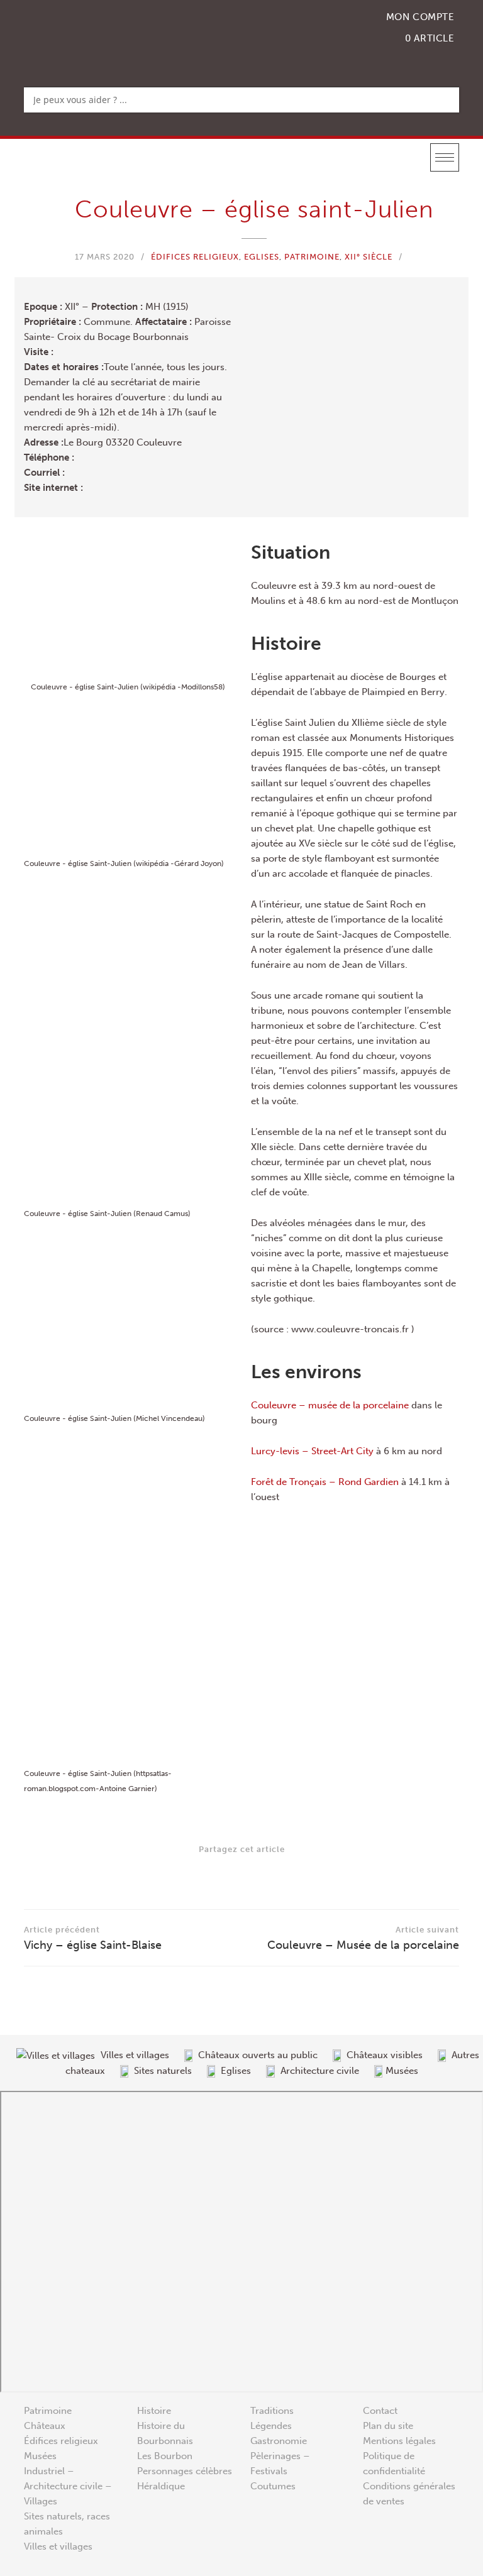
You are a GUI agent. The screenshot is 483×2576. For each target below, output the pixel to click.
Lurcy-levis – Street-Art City (312, 1451)
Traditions (272, 2411)
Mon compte (420, 17)
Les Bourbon (165, 2456)
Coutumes (273, 2486)
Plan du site (388, 2426)
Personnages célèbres (185, 2471)
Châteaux (45, 2426)
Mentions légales (399, 2441)
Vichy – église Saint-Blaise (93, 1938)
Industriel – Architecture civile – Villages (68, 2486)
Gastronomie (279, 2441)
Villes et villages (58, 2546)
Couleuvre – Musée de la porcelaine (363, 1938)
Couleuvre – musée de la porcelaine (330, 1405)
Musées (40, 2456)
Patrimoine (312, 257)
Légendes (271, 2426)
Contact (380, 2411)
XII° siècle (369, 257)
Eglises (262, 257)
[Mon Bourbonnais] (89, 35)
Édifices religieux (195, 257)
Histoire (154, 2411)
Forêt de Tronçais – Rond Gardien (325, 1482)
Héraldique (161, 2486)
